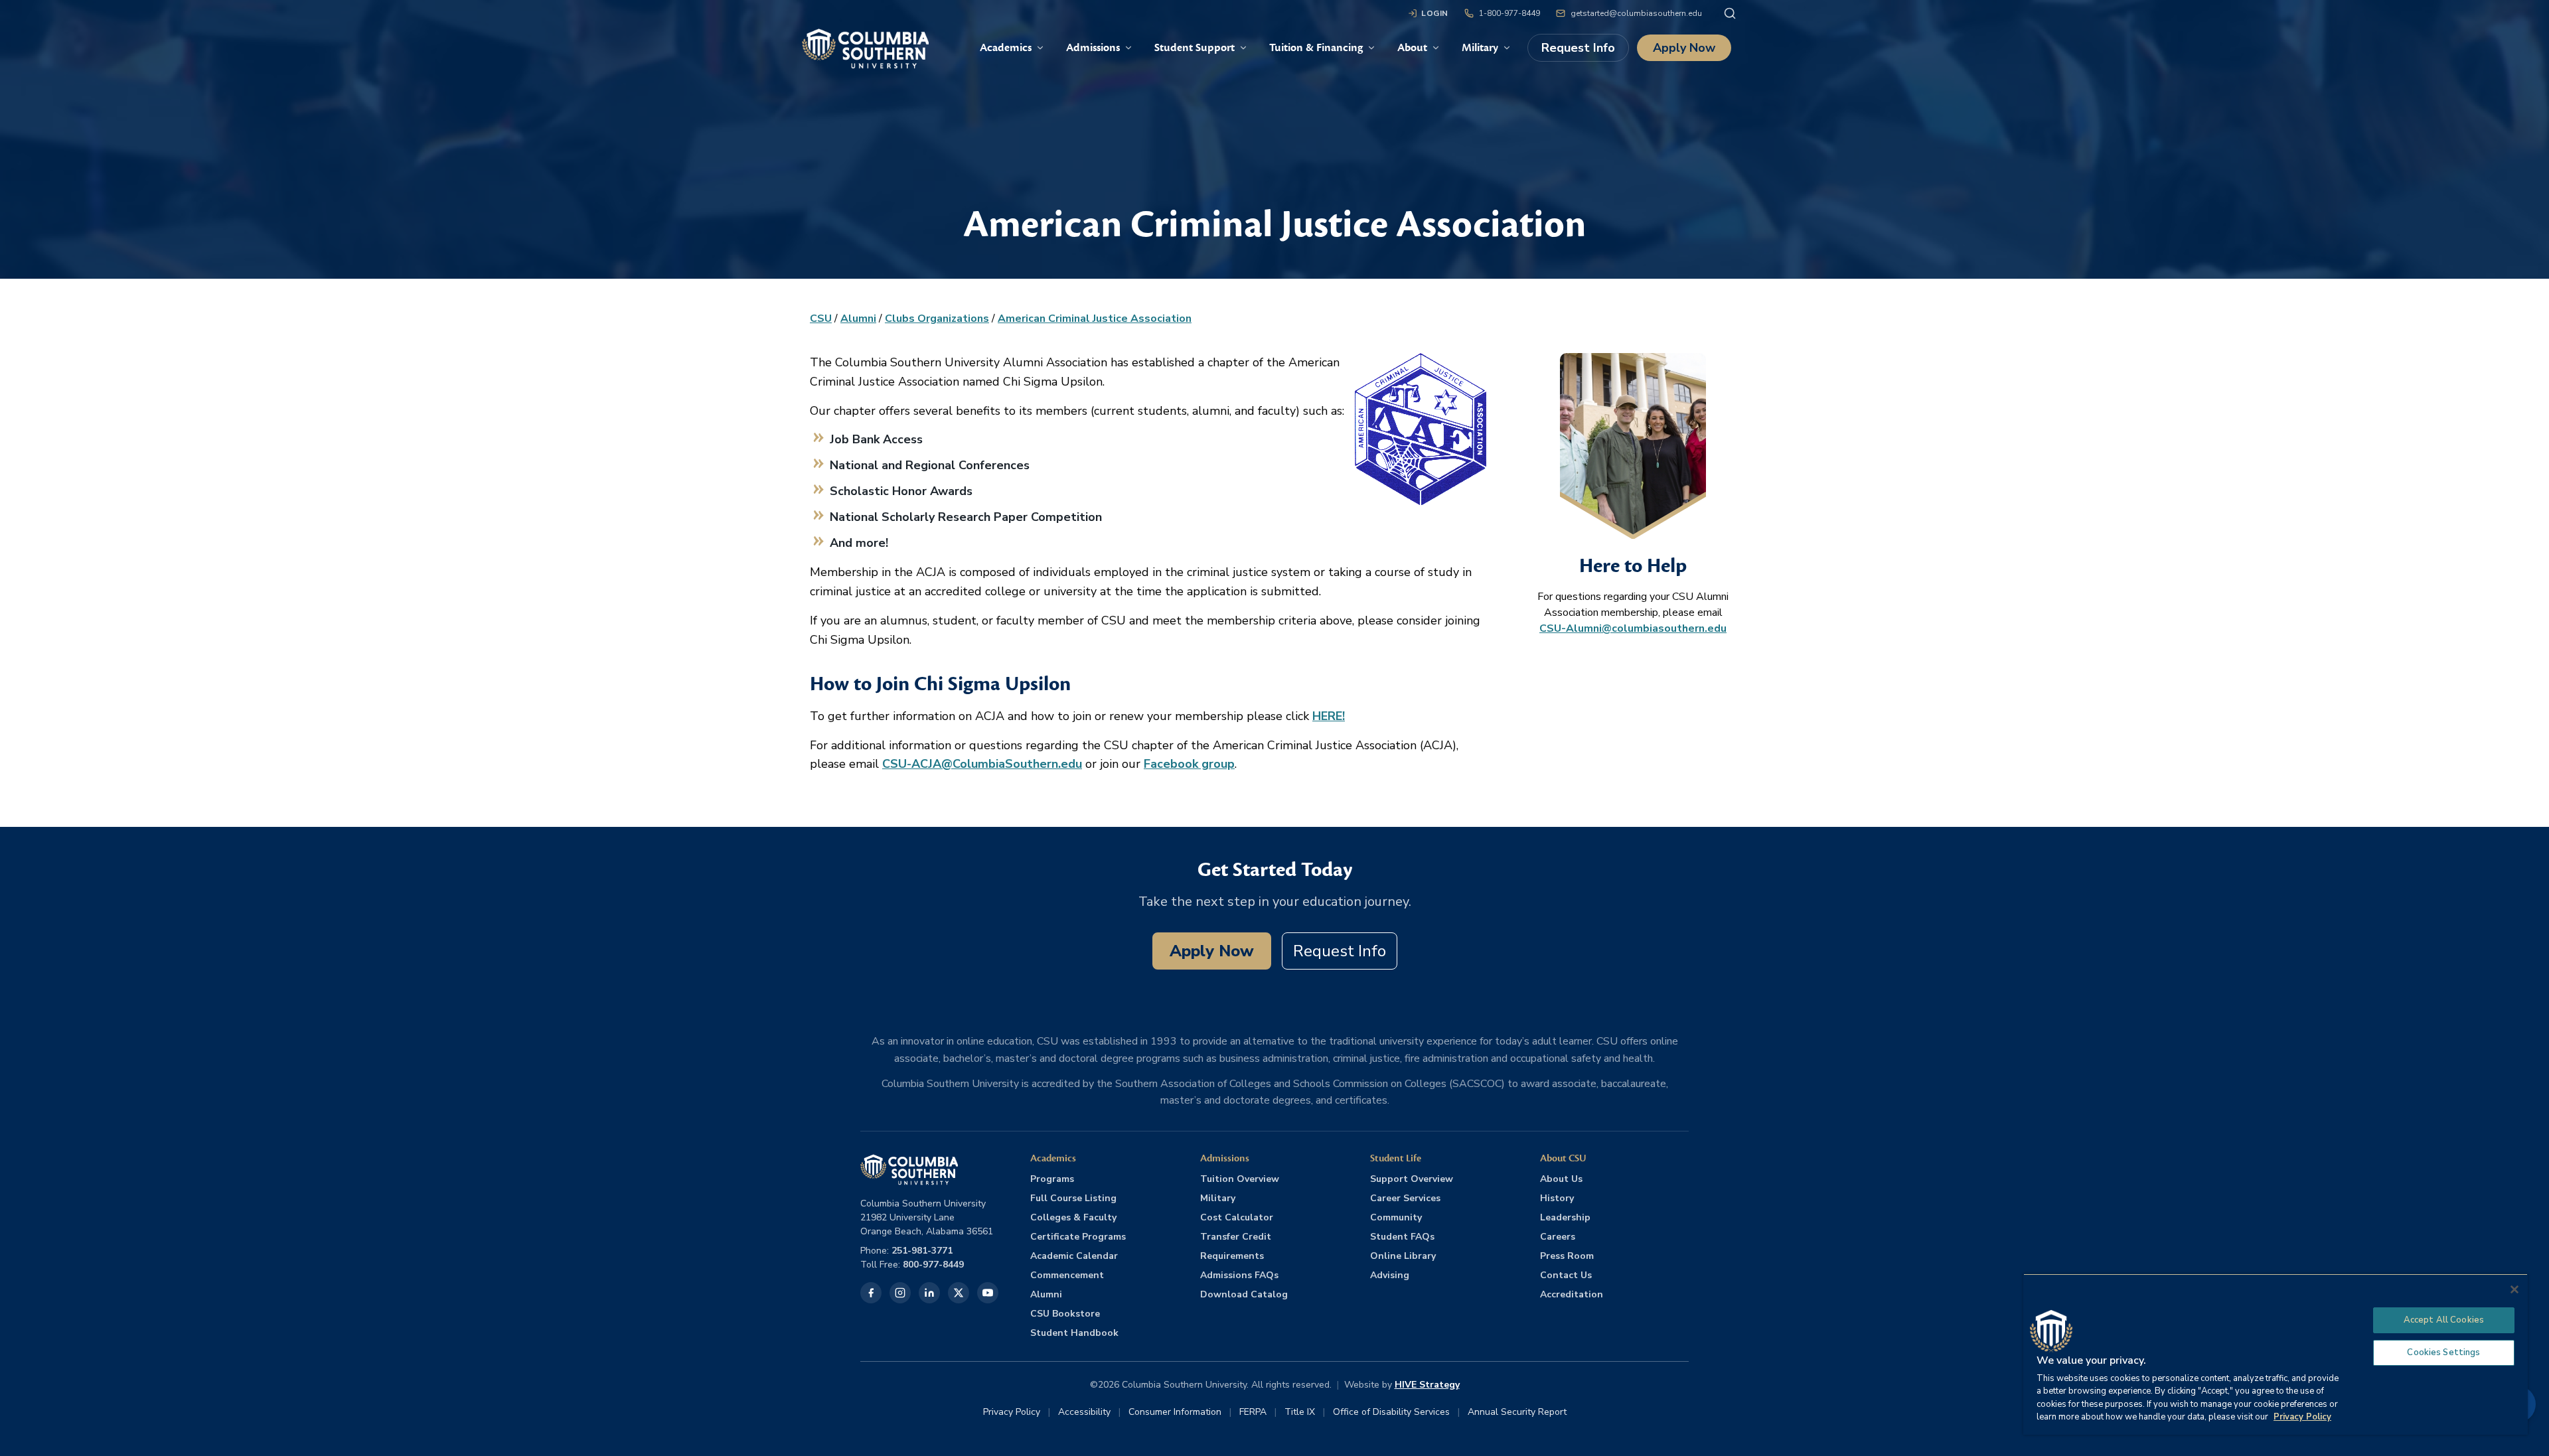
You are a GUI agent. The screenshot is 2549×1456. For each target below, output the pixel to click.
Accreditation (1572, 1294)
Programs (1052, 1179)
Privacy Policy (1012, 1412)
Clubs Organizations (937, 319)
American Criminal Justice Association (1095, 319)
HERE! (1329, 716)
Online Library (1403, 1256)
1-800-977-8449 (1509, 13)
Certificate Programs (1078, 1237)
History (1557, 1198)
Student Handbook (1074, 1333)
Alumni (858, 319)
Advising (1390, 1275)
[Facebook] (871, 1293)
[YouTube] (988, 1293)
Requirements (1232, 1256)
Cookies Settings (2443, 1352)
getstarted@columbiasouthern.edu (1636, 13)
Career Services (1405, 1198)
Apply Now (1684, 48)
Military (1218, 1198)
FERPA (1253, 1412)
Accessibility (1084, 1412)
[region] (2276, 1354)
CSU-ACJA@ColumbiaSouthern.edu (982, 764)
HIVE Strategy (1427, 1385)
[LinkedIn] (929, 1293)
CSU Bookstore (1065, 1314)
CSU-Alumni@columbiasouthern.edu (1633, 628)
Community (1396, 1217)
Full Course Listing (1073, 1198)
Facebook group (1189, 764)
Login (1435, 13)
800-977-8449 (933, 1265)
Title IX (1300, 1412)
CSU (821, 319)
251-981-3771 (922, 1251)
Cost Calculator (1237, 1217)
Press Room (1567, 1256)
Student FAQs (1402, 1237)
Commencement (1067, 1275)
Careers (1558, 1237)
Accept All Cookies (2444, 1320)
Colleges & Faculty (1073, 1217)
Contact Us (1566, 1275)
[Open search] (1730, 13)
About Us (1561, 1179)
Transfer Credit (1236, 1237)
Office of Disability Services (1391, 1412)
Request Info (1578, 48)
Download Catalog (1244, 1294)
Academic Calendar (1074, 1256)
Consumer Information (1175, 1412)
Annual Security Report (1517, 1412)
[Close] (2514, 1289)
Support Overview (1412, 1179)
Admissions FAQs (1239, 1275)
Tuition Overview (1240, 1179)
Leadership (1565, 1217)
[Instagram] (900, 1293)
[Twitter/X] (959, 1293)
